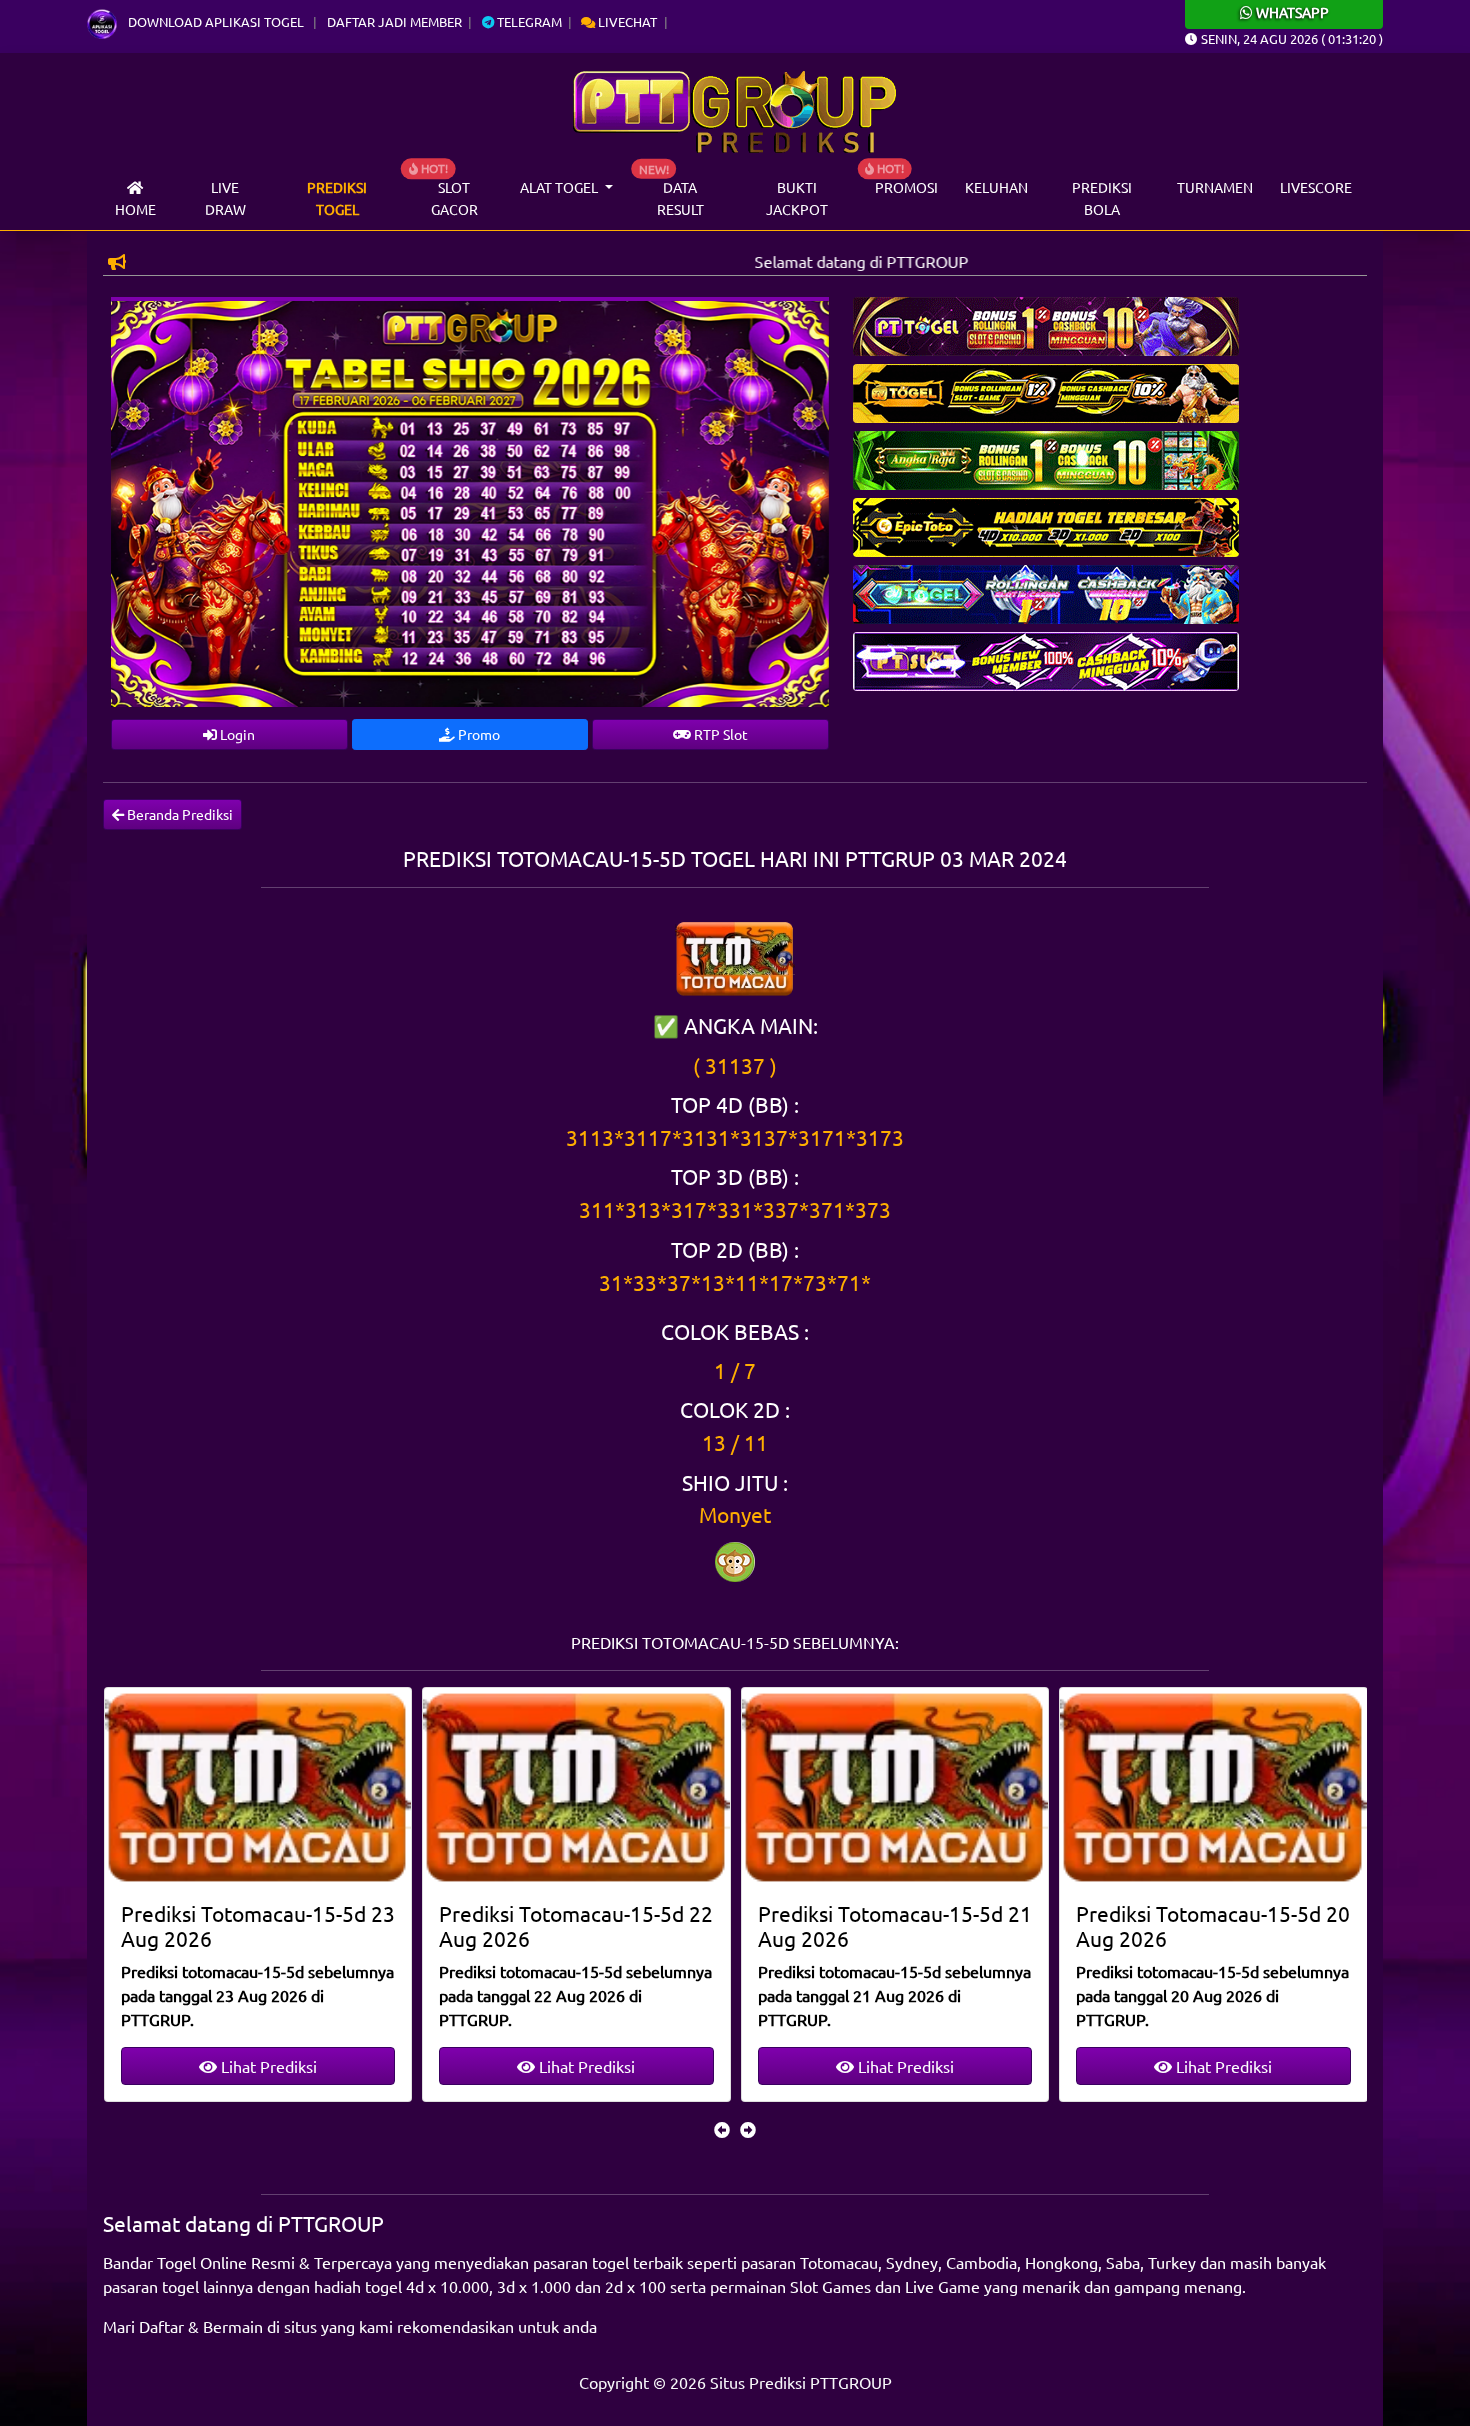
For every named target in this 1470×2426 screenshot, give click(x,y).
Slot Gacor (454, 198)
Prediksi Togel (337, 198)
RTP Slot (719, 734)
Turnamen (1215, 187)
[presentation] (722, 2129)
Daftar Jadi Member (394, 21)
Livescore (1316, 187)
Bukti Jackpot (797, 198)
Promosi (906, 187)
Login (236, 734)
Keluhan (996, 187)
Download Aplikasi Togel (216, 21)
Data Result (680, 198)
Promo (477, 734)
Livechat (626, 21)
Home (135, 209)
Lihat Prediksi (266, 2066)
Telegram (528, 21)
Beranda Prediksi (178, 814)
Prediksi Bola (1102, 198)
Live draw (225, 198)
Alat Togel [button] (560, 187)
